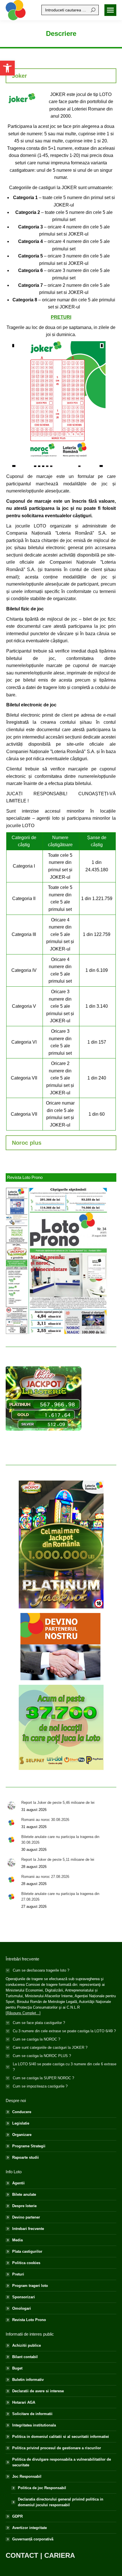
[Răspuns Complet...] (23, 2013)
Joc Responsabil (27, 2476)
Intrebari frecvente (28, 2229)
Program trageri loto (30, 2286)
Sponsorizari (24, 2297)
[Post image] (11, 1806)
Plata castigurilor (27, 2251)
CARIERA (60, 2555)
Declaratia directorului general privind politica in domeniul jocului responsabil (61, 2502)
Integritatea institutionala (34, 2425)
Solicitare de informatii (32, 2414)
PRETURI (61, 317)
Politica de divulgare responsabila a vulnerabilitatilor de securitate (62, 2462)
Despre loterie (24, 2206)
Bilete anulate (24, 2194)
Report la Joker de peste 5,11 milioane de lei (58, 1860)
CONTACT (22, 2555)
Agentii (18, 2183)
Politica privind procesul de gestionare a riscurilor (57, 2448)
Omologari (22, 2308)
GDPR (17, 2516)
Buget (17, 2368)
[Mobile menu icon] (110, 10)
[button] (7, 68)
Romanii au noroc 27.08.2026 (45, 1877)
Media (17, 2240)
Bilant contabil (25, 2357)
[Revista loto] (57, 1261)
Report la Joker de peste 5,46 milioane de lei (58, 1803)
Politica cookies (26, 2263)
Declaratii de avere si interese (38, 2391)
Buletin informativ (28, 2380)
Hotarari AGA (24, 2402)
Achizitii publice (27, 2345)
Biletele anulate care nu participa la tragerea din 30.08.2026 (60, 1840)
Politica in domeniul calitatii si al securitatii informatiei (61, 2437)
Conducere (22, 2112)
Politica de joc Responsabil (42, 2488)
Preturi (18, 2274)
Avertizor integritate (30, 2528)
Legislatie (21, 2123)
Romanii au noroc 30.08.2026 (45, 1820)
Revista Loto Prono (29, 2320)
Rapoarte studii (26, 2157)
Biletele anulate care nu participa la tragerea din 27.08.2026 (60, 1897)
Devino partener (26, 2217)
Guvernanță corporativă (33, 2539)
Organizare (22, 2135)
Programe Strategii (29, 2146)
